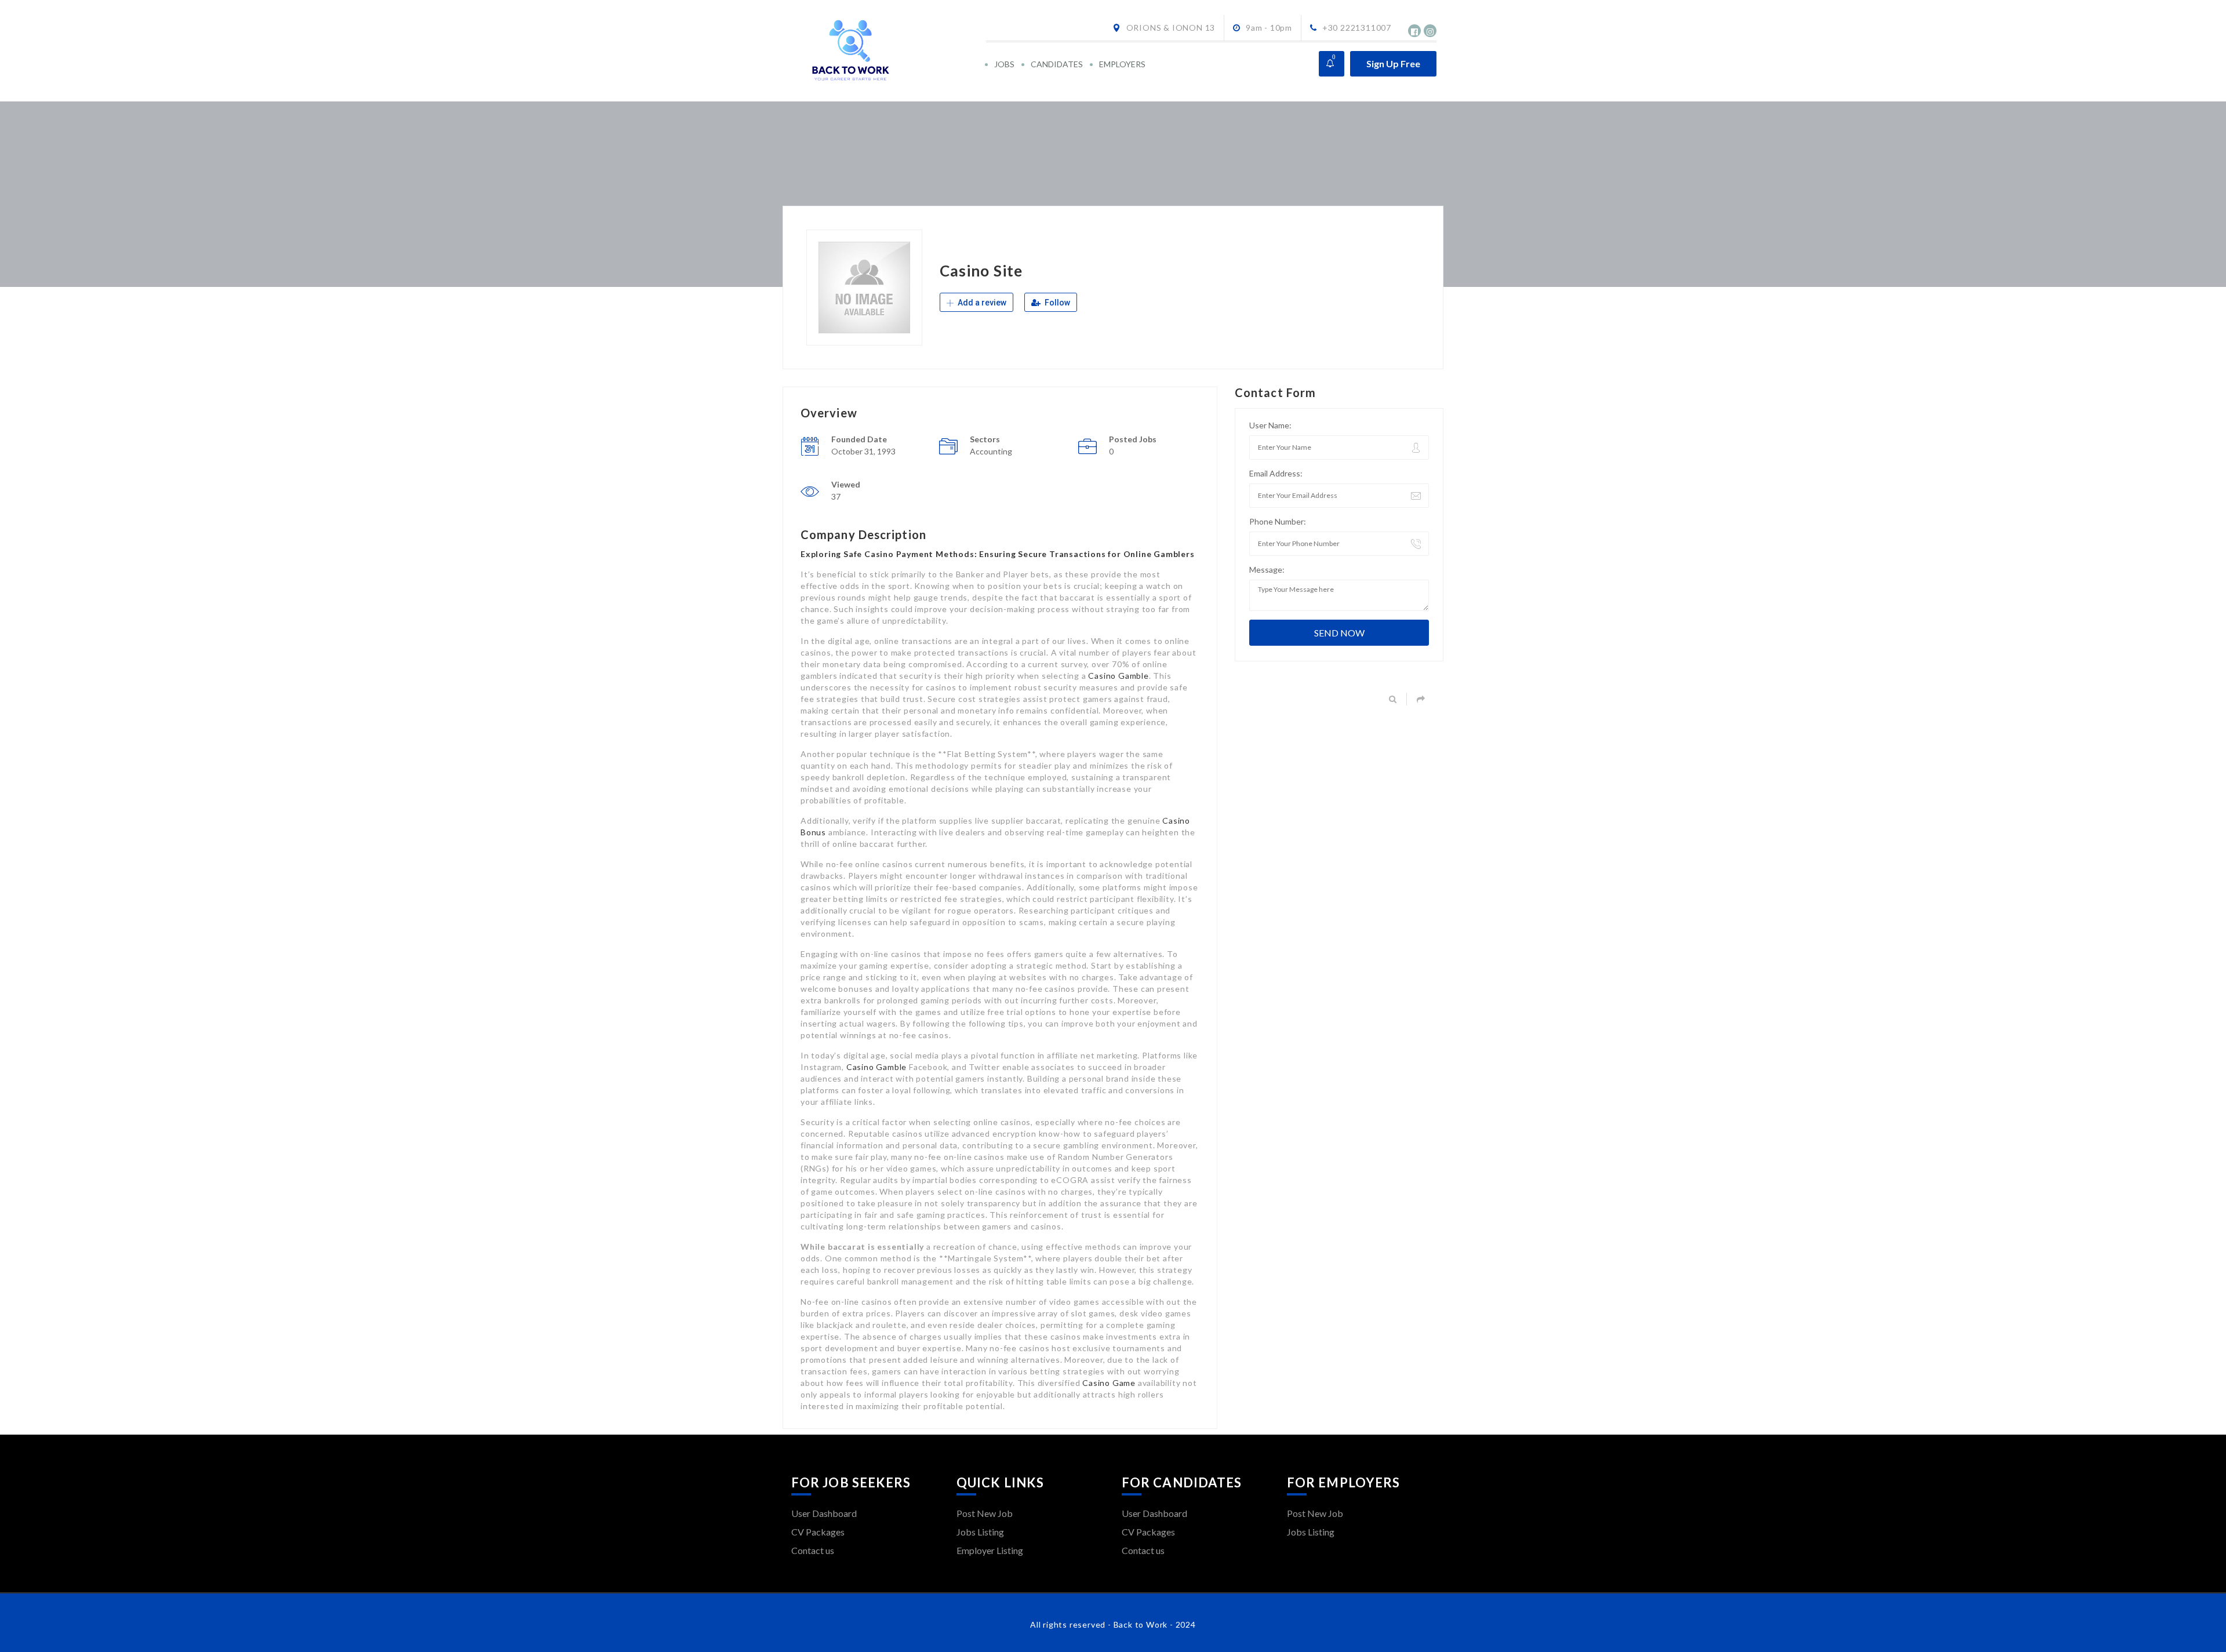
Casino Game (1109, 1383)
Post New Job (985, 1513)
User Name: (1270, 425)
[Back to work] (888, 51)
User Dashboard (824, 1513)
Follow (1056, 303)
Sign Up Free (1393, 63)
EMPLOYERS (1122, 64)
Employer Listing (990, 1550)
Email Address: (1276, 473)
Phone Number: (1278, 521)
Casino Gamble (1118, 676)
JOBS (1004, 64)
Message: (1267, 570)
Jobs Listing (980, 1532)
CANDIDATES (1057, 64)
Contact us (813, 1550)
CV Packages (818, 1532)
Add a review (981, 303)
